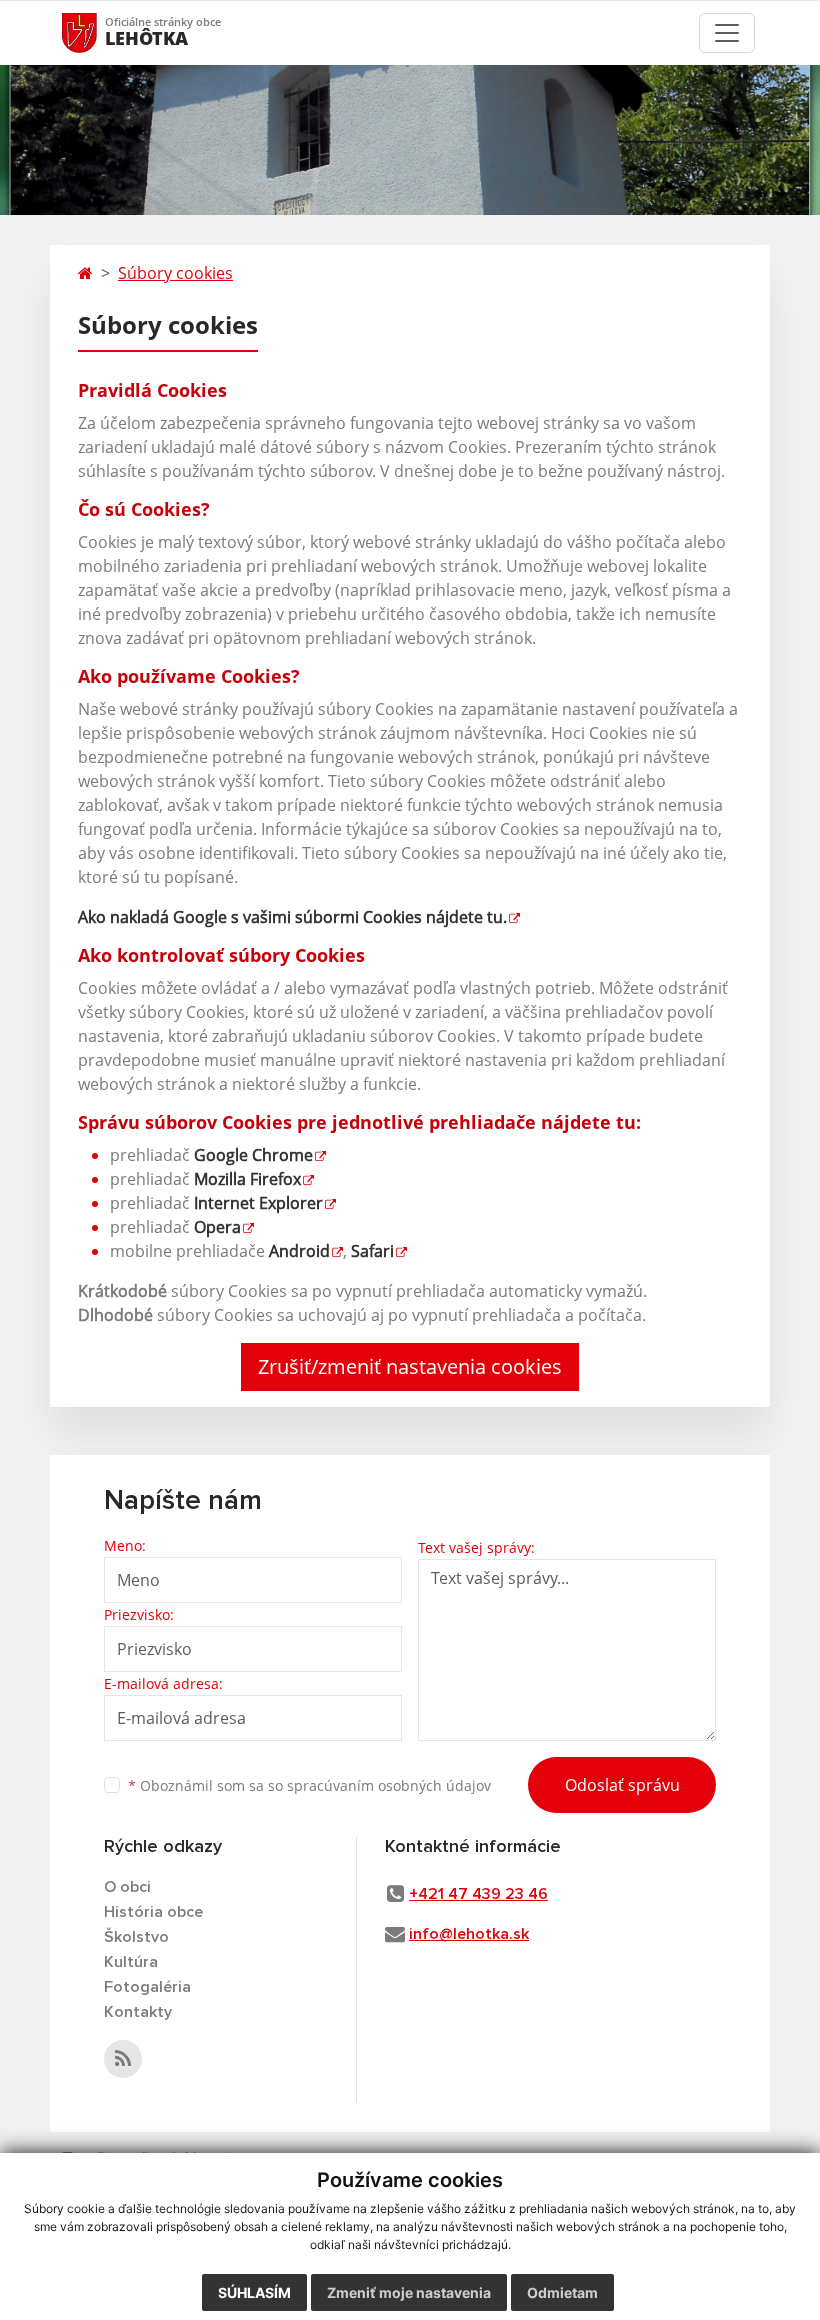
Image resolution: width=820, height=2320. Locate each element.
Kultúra (131, 1962)
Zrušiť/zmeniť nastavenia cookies (410, 1366)
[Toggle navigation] (727, 33)
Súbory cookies (175, 273)
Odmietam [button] (562, 2292)
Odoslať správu (622, 1785)
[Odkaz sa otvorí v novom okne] (123, 2059)
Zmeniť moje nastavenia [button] (409, 2292)
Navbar (98, 32)
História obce (153, 1912)
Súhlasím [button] (254, 2292)
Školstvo (136, 1937)
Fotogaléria (147, 1987)
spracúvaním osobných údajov (389, 1785)
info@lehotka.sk (469, 1934)
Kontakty (138, 2012)
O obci (127, 1887)
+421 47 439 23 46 (478, 1894)
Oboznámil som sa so (309, 1785)
